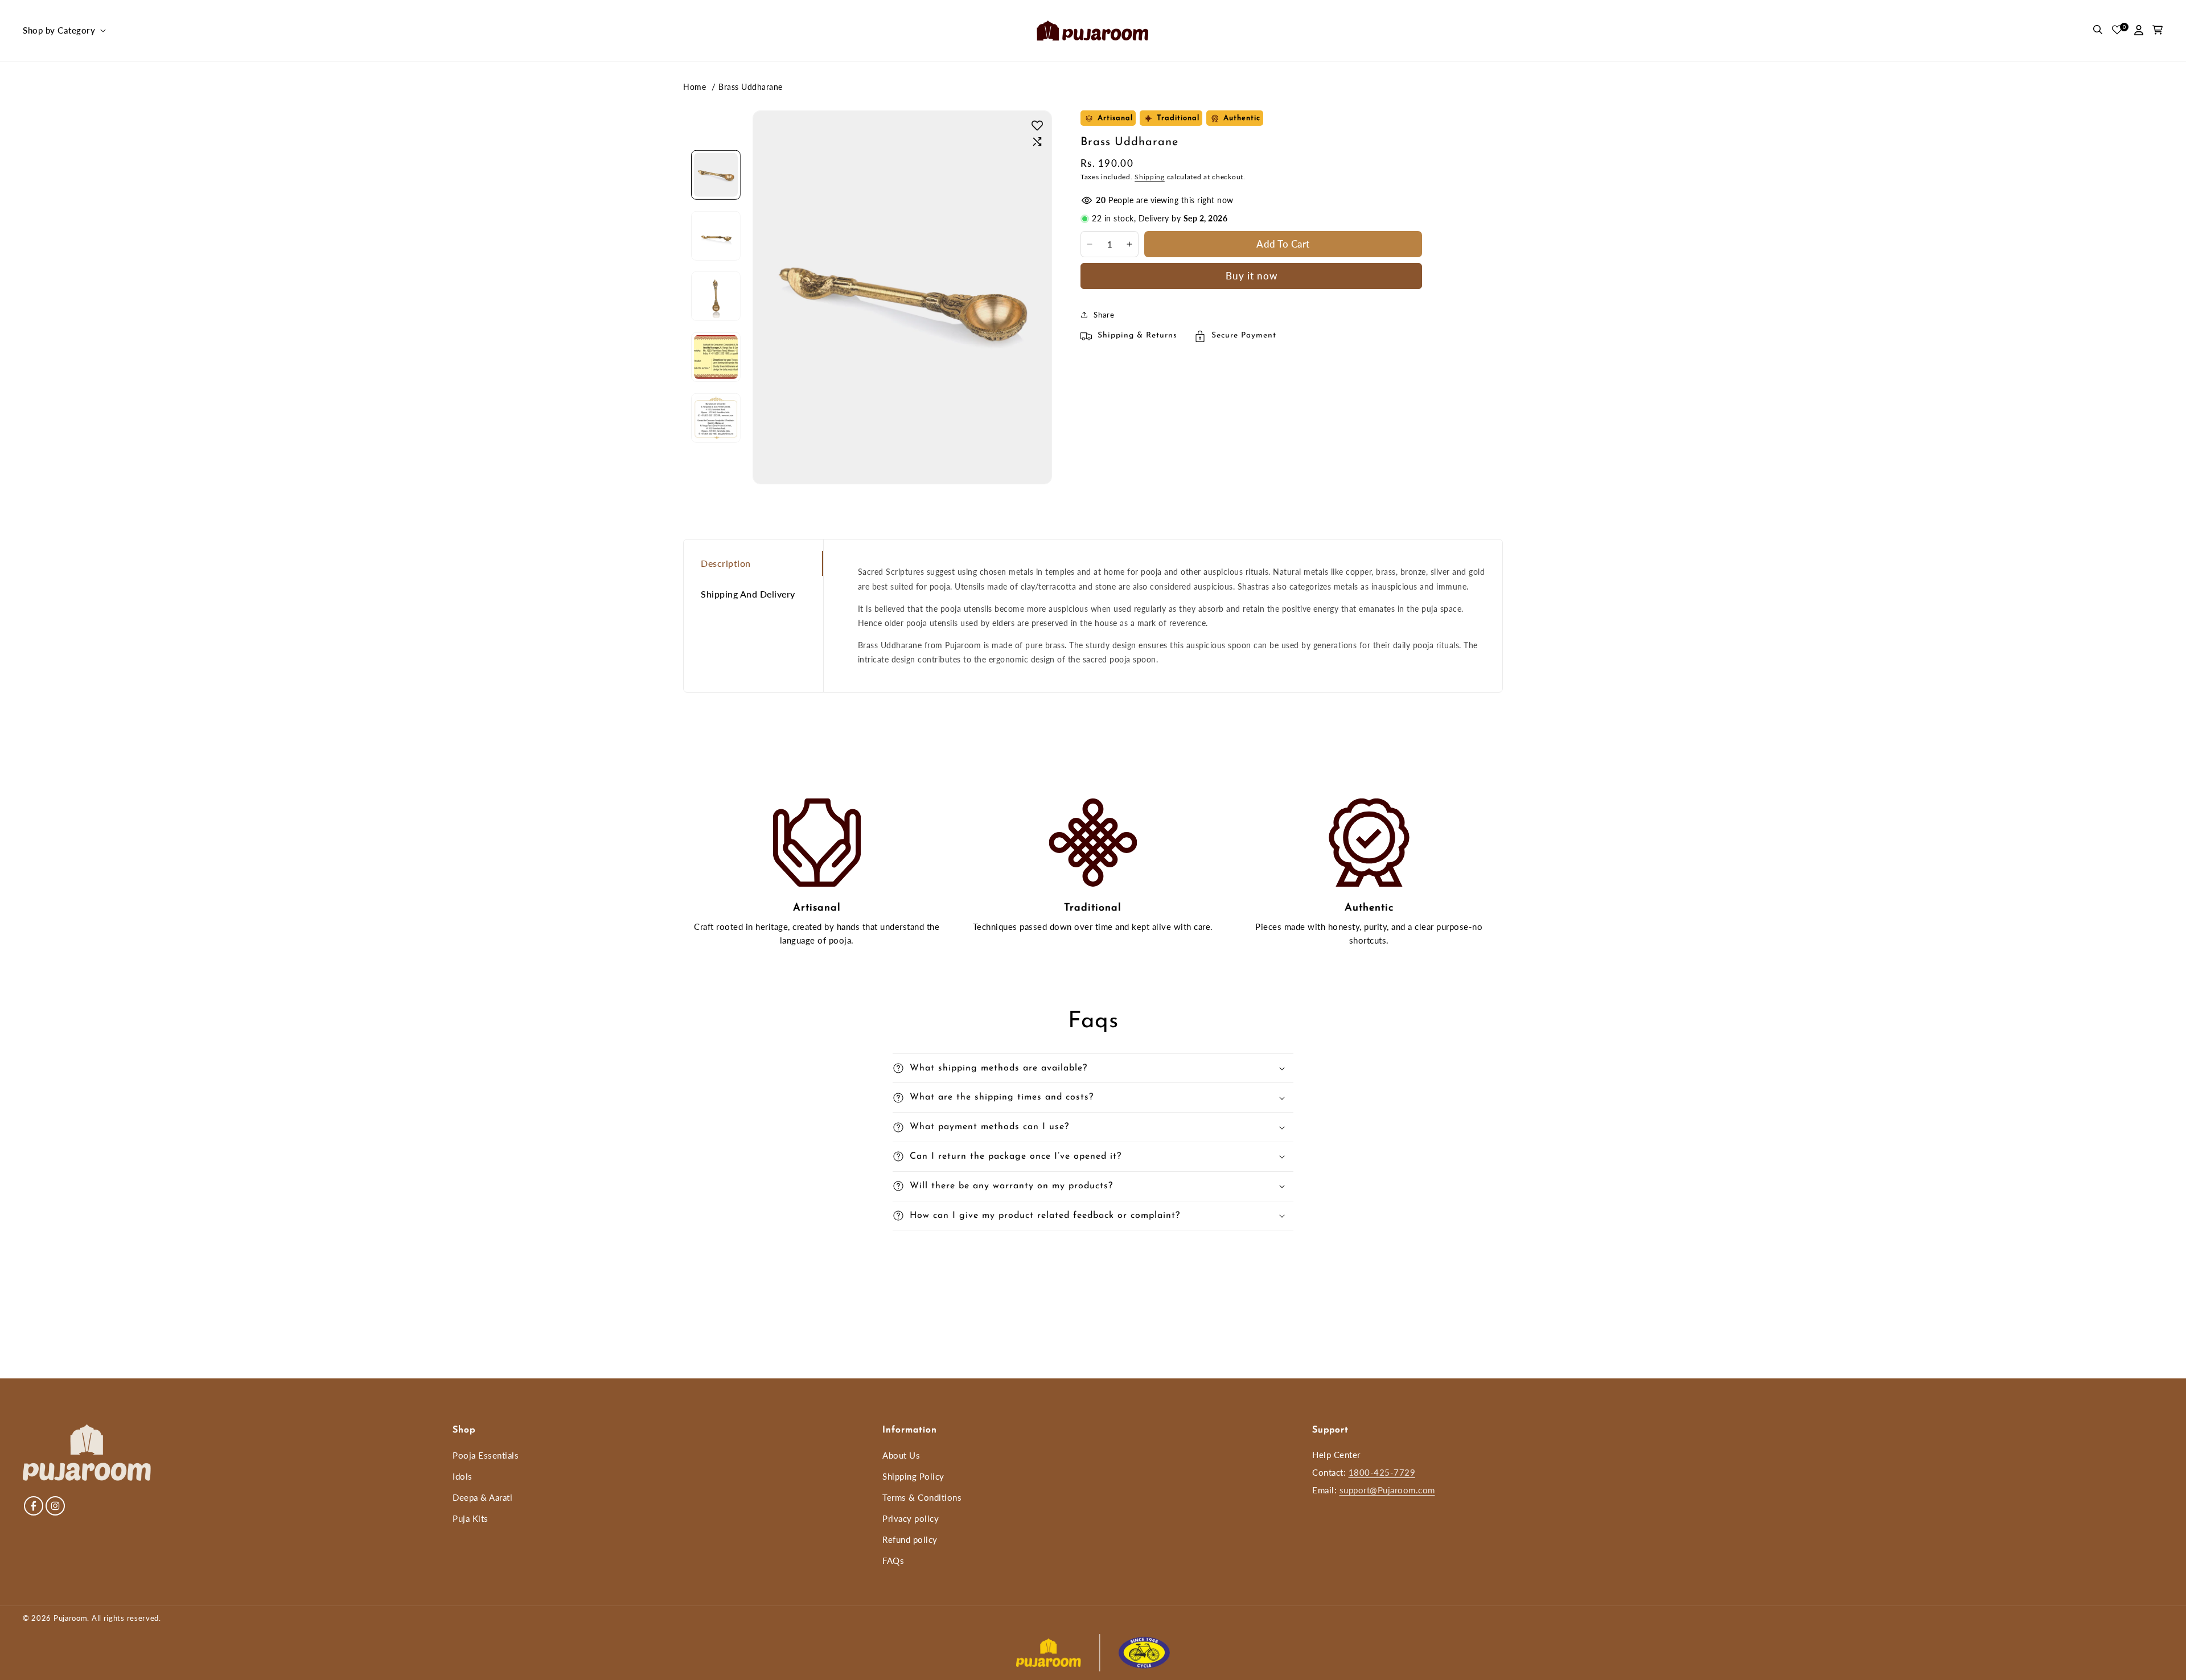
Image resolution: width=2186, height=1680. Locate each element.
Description (726, 563)
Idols (463, 1476)
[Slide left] (716, 148)
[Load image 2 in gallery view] (716, 235)
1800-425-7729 (1382, 1472)
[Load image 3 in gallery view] (716, 296)
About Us (901, 1455)
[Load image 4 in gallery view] (716, 357)
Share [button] (1104, 315)
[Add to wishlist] (1037, 125)
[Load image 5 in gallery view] (716, 417)
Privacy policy (911, 1518)
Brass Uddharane (751, 87)
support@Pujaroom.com (1387, 1490)
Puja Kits (471, 1518)
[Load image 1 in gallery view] (716, 175)
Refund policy (910, 1539)
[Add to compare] (1037, 142)
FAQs (893, 1560)
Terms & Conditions (922, 1497)
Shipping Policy (913, 1476)
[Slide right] (716, 444)
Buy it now (1252, 276)
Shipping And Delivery (748, 594)
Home (695, 87)
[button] (63, 31)
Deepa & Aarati (482, 1497)
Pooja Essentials (486, 1455)
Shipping (1150, 177)
